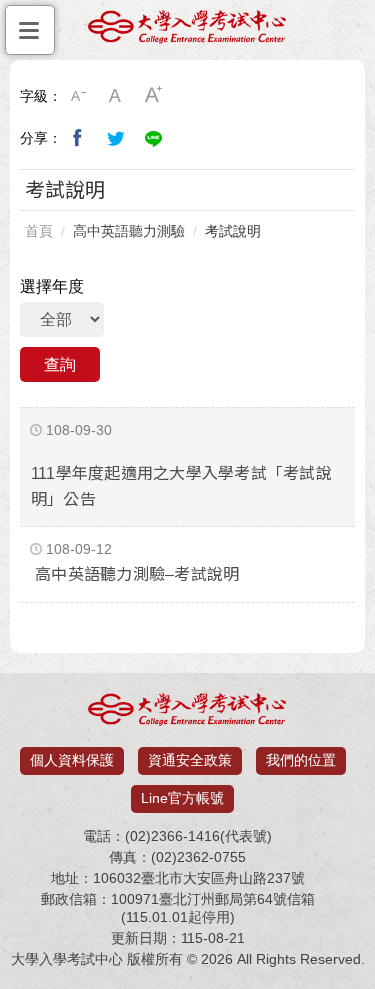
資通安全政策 (190, 760)
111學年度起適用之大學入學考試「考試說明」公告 (181, 486)
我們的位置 (301, 760)
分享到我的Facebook (78, 138)
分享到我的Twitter (116, 138)
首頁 (39, 231)
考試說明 (233, 231)
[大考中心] (188, 32)
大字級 (154, 96)
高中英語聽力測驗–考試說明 (137, 574)
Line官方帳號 (182, 798)
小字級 (78, 96)
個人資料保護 (72, 760)
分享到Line (154, 138)
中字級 (116, 96)
